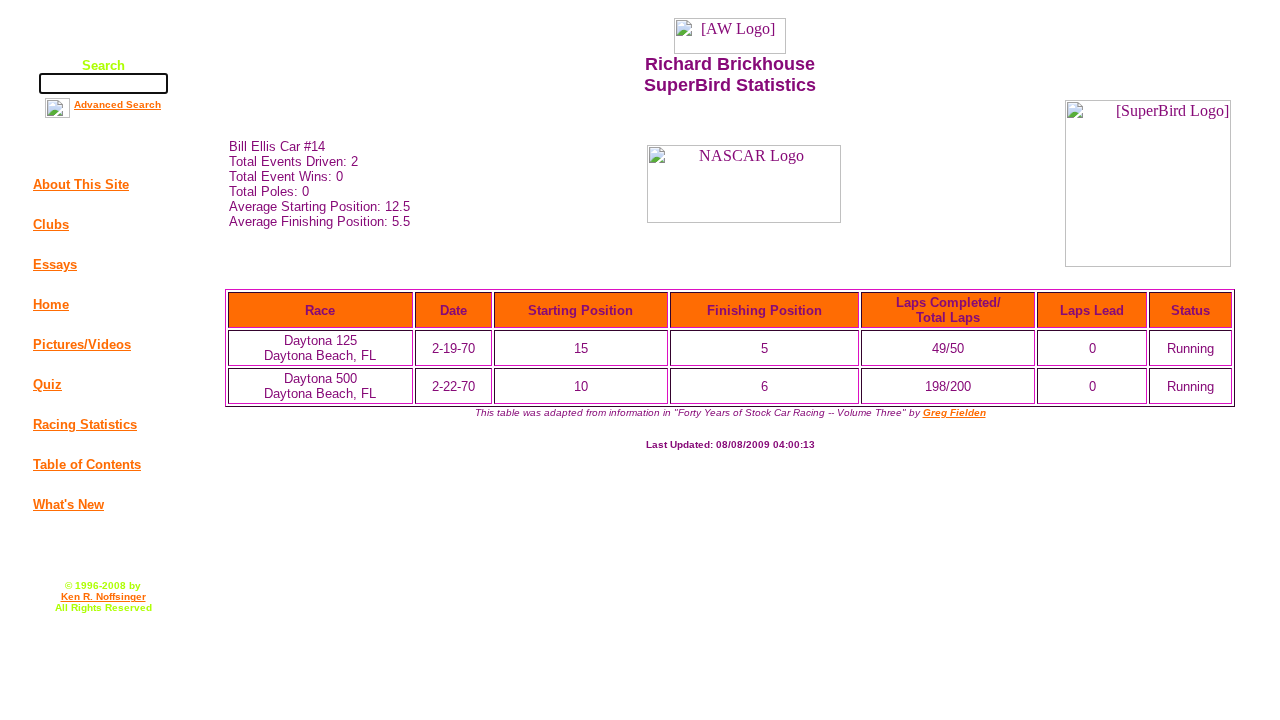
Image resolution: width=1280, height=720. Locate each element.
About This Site (81, 184)
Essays (55, 264)
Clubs (51, 224)
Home (51, 304)
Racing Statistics (85, 424)
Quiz (47, 384)
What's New (68, 504)
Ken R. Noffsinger (103, 596)
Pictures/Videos (82, 344)
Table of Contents (87, 464)
